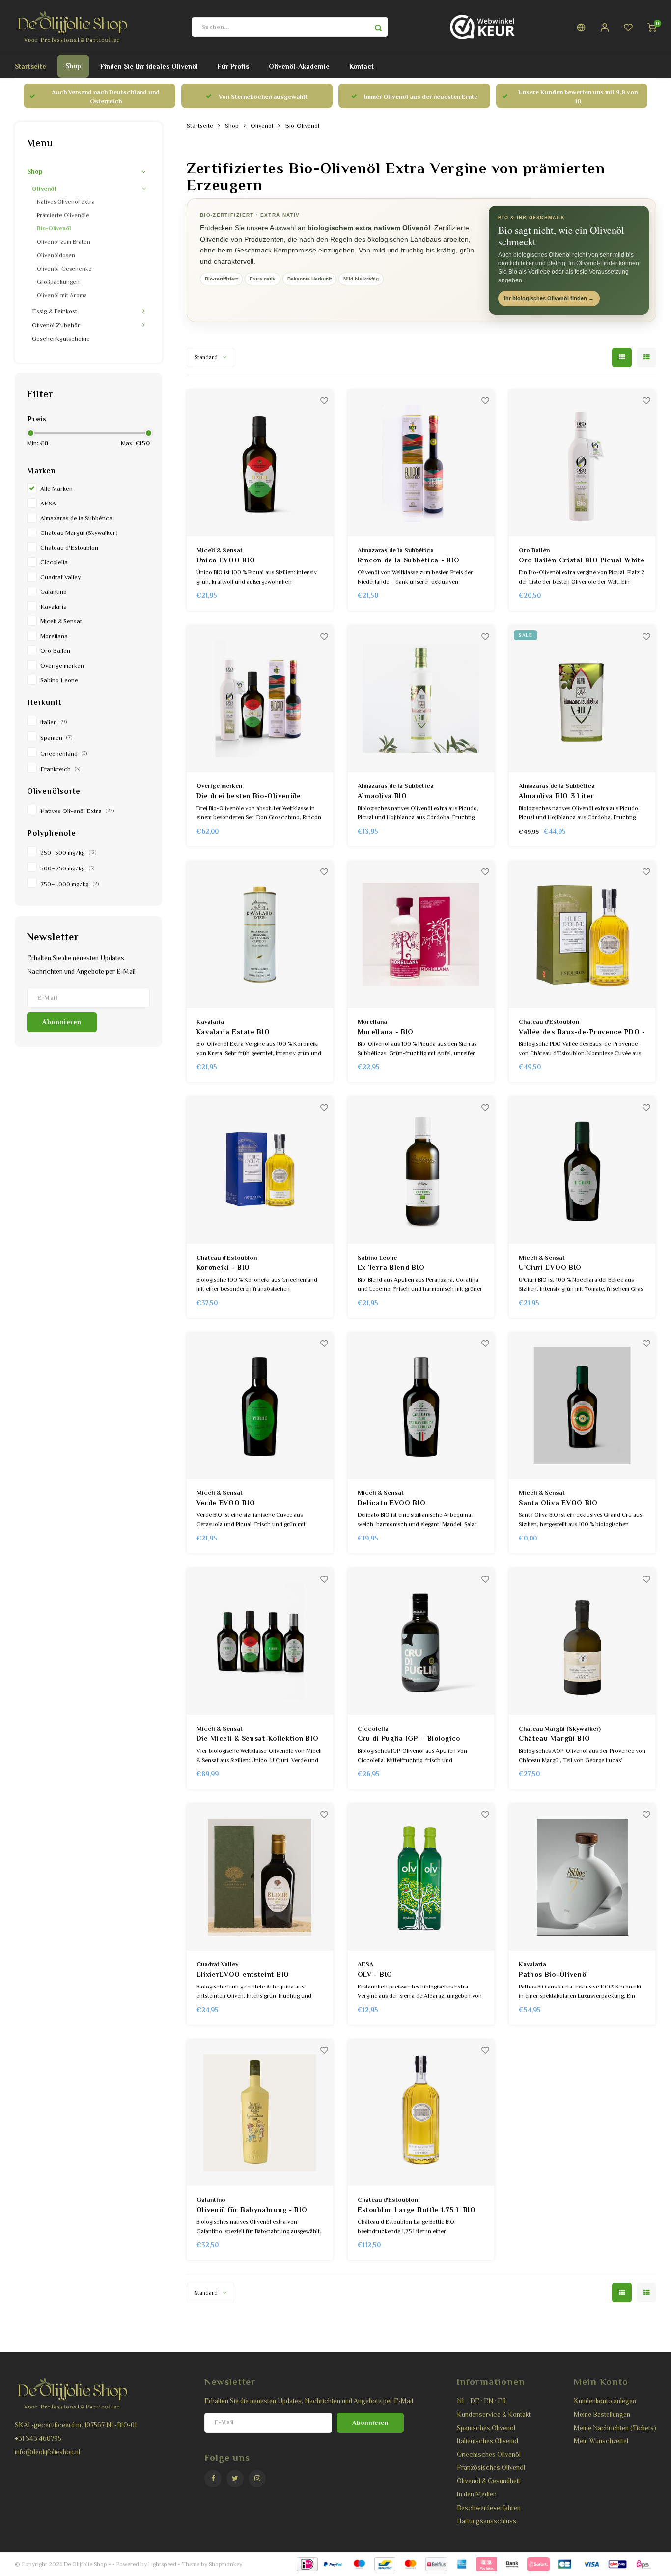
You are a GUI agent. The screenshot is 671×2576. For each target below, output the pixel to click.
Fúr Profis (233, 66)
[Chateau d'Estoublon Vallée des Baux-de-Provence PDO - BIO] (582, 935)
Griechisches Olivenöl (489, 2454)
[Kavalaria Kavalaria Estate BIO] (260, 935)
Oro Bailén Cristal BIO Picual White (582, 560)
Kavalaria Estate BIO (233, 1032)
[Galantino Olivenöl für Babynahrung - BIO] (260, 2113)
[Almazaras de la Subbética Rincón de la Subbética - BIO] (421, 463)
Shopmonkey (225, 2564)
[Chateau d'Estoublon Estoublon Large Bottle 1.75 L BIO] (421, 2113)
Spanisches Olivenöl (486, 2428)
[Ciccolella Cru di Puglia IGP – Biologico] (421, 1641)
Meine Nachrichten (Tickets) (615, 2428)
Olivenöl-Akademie (299, 66)
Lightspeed (162, 2564)
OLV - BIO (375, 1974)
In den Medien (477, 2494)
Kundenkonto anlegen (605, 2401)
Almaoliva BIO (382, 796)
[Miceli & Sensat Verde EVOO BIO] (260, 1406)
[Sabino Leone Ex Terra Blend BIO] (421, 1170)
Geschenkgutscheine (61, 339)
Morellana (54, 636)
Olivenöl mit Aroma (62, 295)
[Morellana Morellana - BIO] (421, 935)
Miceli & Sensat (61, 621)
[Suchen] (378, 27)
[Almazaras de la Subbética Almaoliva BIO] (421, 699)
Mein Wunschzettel (601, 2441)
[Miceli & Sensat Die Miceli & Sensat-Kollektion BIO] (260, 1641)
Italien (54, 722)
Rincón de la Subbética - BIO (409, 560)
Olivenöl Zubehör (56, 325)
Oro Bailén (55, 651)
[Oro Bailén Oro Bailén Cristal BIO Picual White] (582, 463)
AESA (48, 504)
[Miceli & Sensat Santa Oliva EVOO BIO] (582, 1406)
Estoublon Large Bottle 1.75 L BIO (417, 2210)
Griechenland (64, 754)
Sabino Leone (59, 680)
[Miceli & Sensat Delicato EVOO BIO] (421, 1406)
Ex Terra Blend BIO (391, 1267)
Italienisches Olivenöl (488, 2441)
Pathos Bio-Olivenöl (554, 1974)
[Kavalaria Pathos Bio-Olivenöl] (582, 1877)
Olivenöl (44, 189)
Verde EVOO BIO (226, 1503)
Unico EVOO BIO (226, 560)
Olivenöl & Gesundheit (489, 2481)
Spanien (56, 738)
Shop (73, 66)
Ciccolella (54, 562)
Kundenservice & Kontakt (494, 2415)
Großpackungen (58, 282)
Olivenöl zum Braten (64, 242)
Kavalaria (54, 607)
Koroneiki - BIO (224, 1267)
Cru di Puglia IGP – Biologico (409, 1738)
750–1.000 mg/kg (70, 884)
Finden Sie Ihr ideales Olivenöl (149, 66)
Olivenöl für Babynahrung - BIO (252, 2210)
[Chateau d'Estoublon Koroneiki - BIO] (260, 1170)
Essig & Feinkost (55, 311)
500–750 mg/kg (67, 868)
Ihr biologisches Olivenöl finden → (549, 298)
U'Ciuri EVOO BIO (550, 1267)
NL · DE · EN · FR (481, 2401)
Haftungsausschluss (487, 2521)
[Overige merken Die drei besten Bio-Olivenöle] (260, 699)
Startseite (30, 66)
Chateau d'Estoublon (69, 548)
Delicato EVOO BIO (392, 1503)
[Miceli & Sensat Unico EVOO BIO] (260, 463)
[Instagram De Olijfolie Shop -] (257, 2478)
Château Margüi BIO (555, 1738)
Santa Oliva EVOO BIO (558, 1503)
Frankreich (60, 769)
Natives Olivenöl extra (66, 202)
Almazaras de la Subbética (76, 518)
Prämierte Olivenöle (63, 215)
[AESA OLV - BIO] (421, 1877)
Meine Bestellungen (602, 2415)
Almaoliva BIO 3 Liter (557, 796)
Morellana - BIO (386, 1032)
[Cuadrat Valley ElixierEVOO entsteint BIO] (260, 1877)
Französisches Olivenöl (491, 2468)
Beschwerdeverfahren (489, 2508)
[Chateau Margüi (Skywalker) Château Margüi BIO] (582, 1641)
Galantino (54, 592)
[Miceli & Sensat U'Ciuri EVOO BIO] (582, 1170)
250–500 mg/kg (68, 853)
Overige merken (62, 666)
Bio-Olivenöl (54, 228)
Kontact (362, 66)
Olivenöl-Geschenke (64, 269)
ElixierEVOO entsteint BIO (243, 1974)
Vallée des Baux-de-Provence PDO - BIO (582, 1032)
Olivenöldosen (56, 255)
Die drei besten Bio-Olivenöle (249, 796)
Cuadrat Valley (60, 577)
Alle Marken (56, 489)
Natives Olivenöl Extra (77, 811)
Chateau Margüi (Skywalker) (79, 533)
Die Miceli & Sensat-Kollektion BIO (258, 1738)
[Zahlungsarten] (307, 2564)
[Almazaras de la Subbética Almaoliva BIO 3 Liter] (582, 699)
